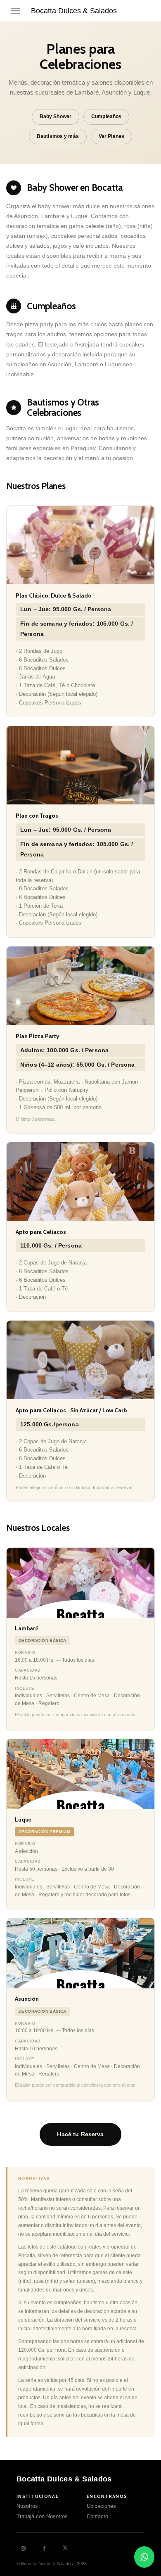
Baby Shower (56, 116)
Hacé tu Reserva (80, 2134)
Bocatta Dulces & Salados (74, 11)
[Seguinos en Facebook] (44, 2549)
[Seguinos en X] (65, 2548)
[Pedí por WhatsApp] (144, 2557)
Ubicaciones (101, 2506)
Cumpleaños (106, 116)
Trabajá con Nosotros (42, 2517)
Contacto (97, 2517)
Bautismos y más (58, 136)
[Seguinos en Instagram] (23, 2549)
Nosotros (27, 2506)
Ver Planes (111, 136)
